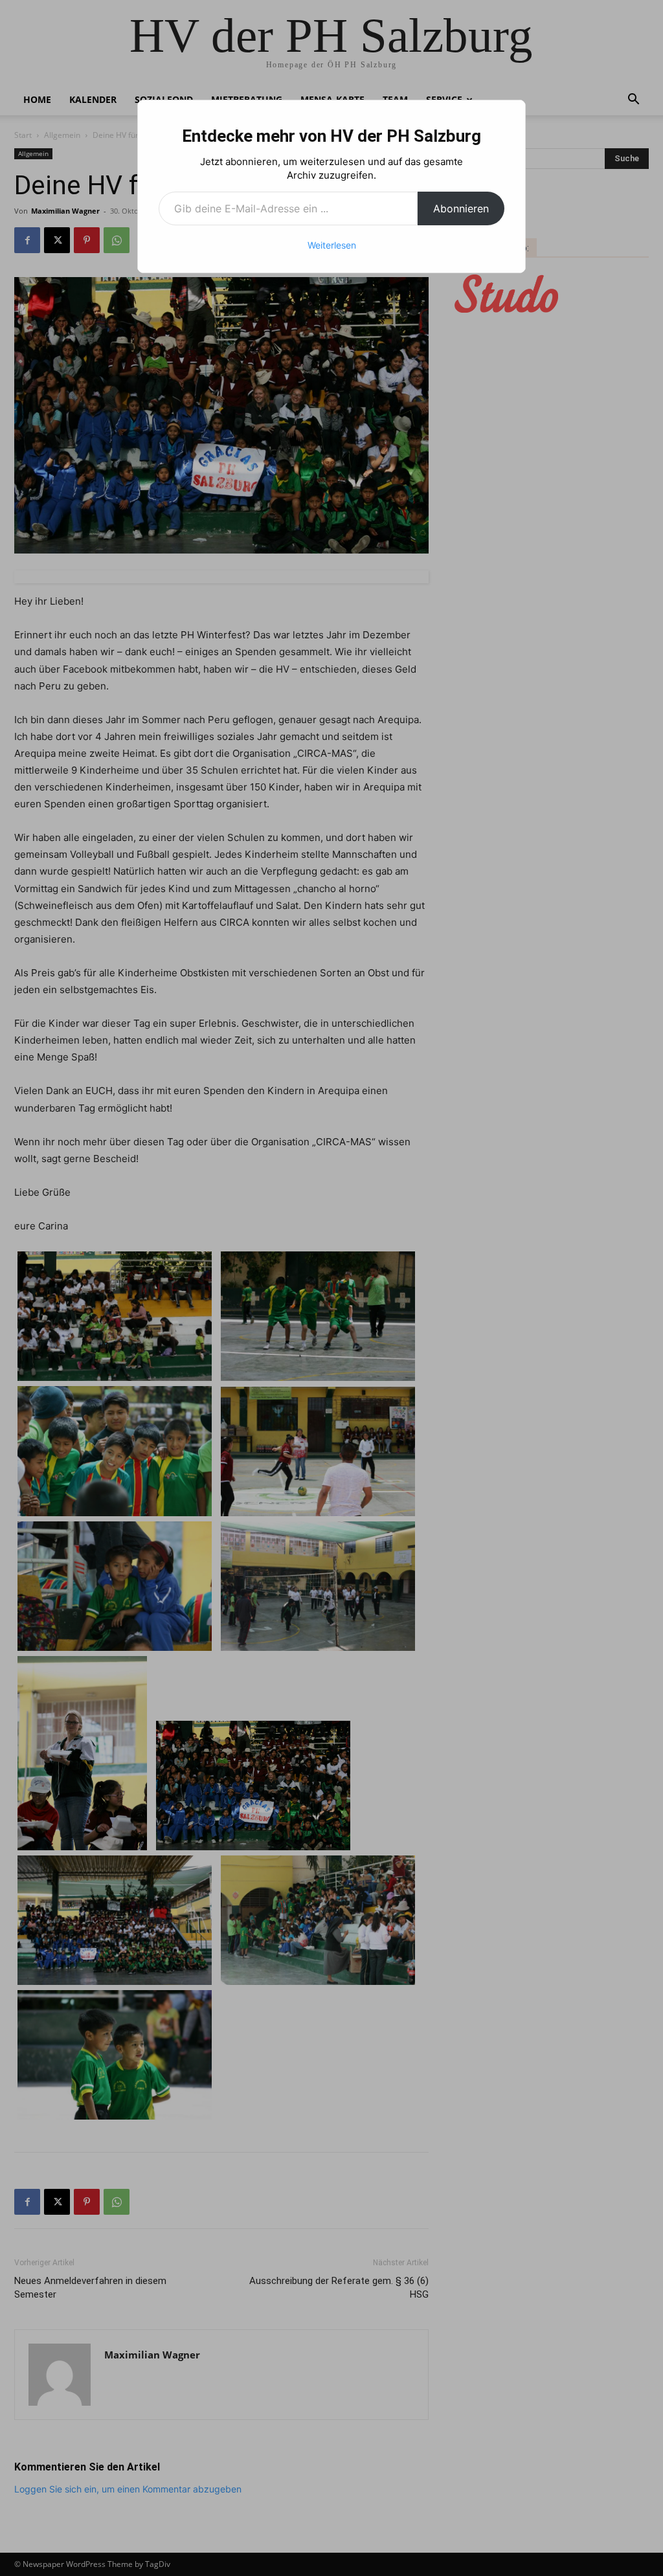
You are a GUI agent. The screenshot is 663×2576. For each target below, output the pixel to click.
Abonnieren (461, 208)
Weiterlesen (332, 245)
